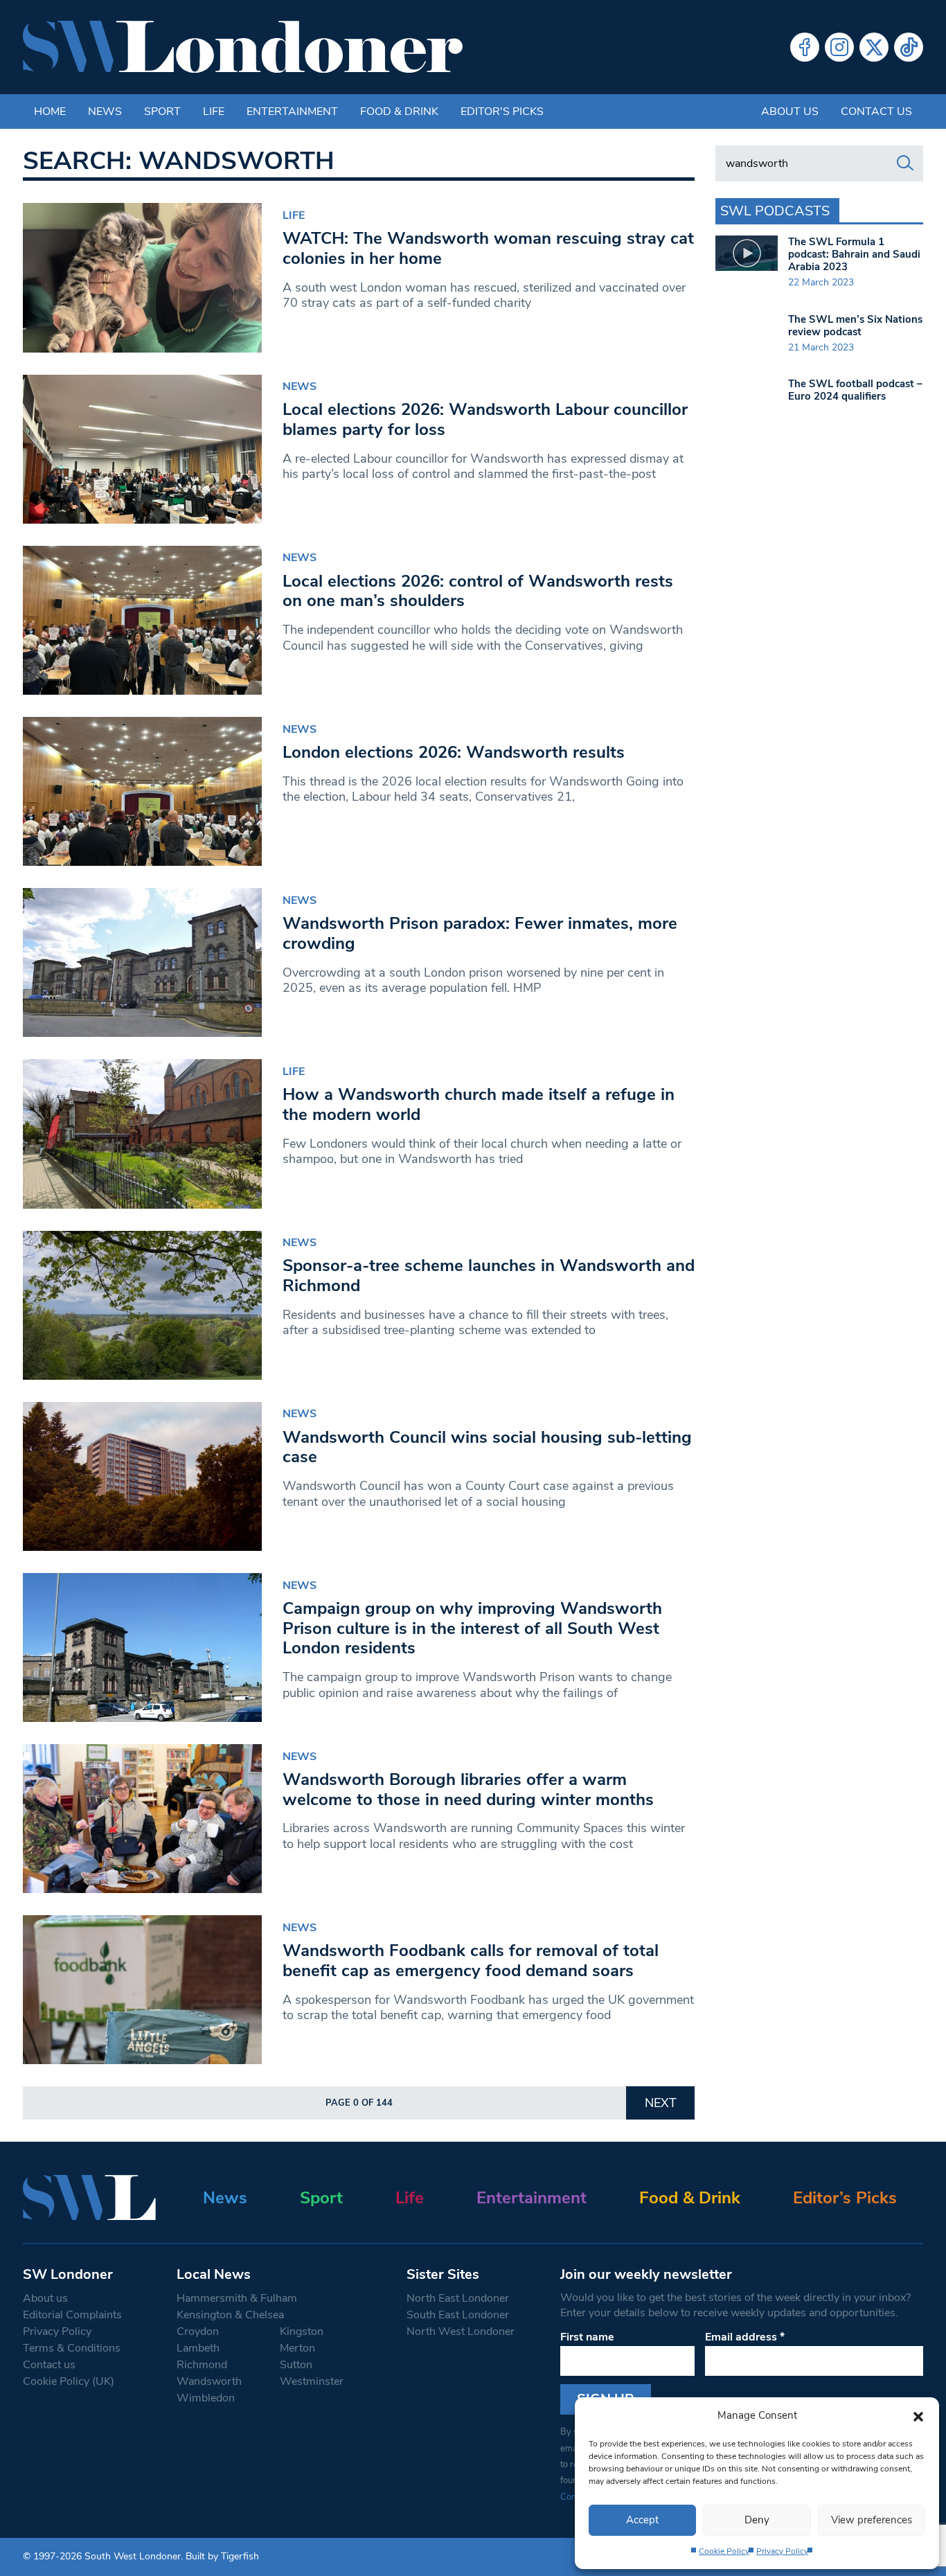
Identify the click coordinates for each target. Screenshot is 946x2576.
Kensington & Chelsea (230, 2315)
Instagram (839, 47)
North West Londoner (461, 2331)
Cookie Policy (724, 2551)
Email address (745, 2337)
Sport (162, 112)
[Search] (905, 163)
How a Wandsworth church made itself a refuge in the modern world (479, 1104)
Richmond (202, 2365)
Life (214, 112)
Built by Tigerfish (222, 2556)
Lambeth (198, 2348)
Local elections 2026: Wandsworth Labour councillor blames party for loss (485, 419)
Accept (642, 2520)
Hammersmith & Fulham (237, 2298)
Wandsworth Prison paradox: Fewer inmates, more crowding (480, 933)
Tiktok (909, 47)
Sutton (296, 2365)
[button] (918, 2415)
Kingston (302, 2331)
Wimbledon (206, 2398)
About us (790, 112)
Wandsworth (209, 2381)
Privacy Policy (782, 2551)
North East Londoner (458, 2298)
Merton (297, 2348)
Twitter (874, 47)
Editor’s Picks (845, 2198)
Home (50, 112)
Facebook (805, 47)
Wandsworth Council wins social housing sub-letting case (487, 1447)
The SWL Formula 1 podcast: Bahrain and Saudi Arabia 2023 (854, 254)
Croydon (198, 2331)
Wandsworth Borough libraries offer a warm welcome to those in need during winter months (468, 1789)
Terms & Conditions (72, 2348)
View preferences (872, 2520)
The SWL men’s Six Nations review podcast (855, 326)
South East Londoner (458, 2315)
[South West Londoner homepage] (243, 47)
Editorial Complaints (72, 2315)
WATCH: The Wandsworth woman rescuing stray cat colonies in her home (488, 248)
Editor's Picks (502, 112)
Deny (757, 2520)
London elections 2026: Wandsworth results (454, 752)
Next (661, 2103)
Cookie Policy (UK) (69, 2381)
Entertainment (292, 112)
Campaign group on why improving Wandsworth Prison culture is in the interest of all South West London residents (472, 1628)
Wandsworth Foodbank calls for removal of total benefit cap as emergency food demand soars (471, 1961)
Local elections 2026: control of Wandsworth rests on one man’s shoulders (478, 591)
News (105, 112)
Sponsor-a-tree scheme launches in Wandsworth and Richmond (489, 1276)
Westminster (312, 2381)
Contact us (876, 112)
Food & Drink (399, 112)
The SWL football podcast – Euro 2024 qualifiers (855, 390)
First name (587, 2337)
